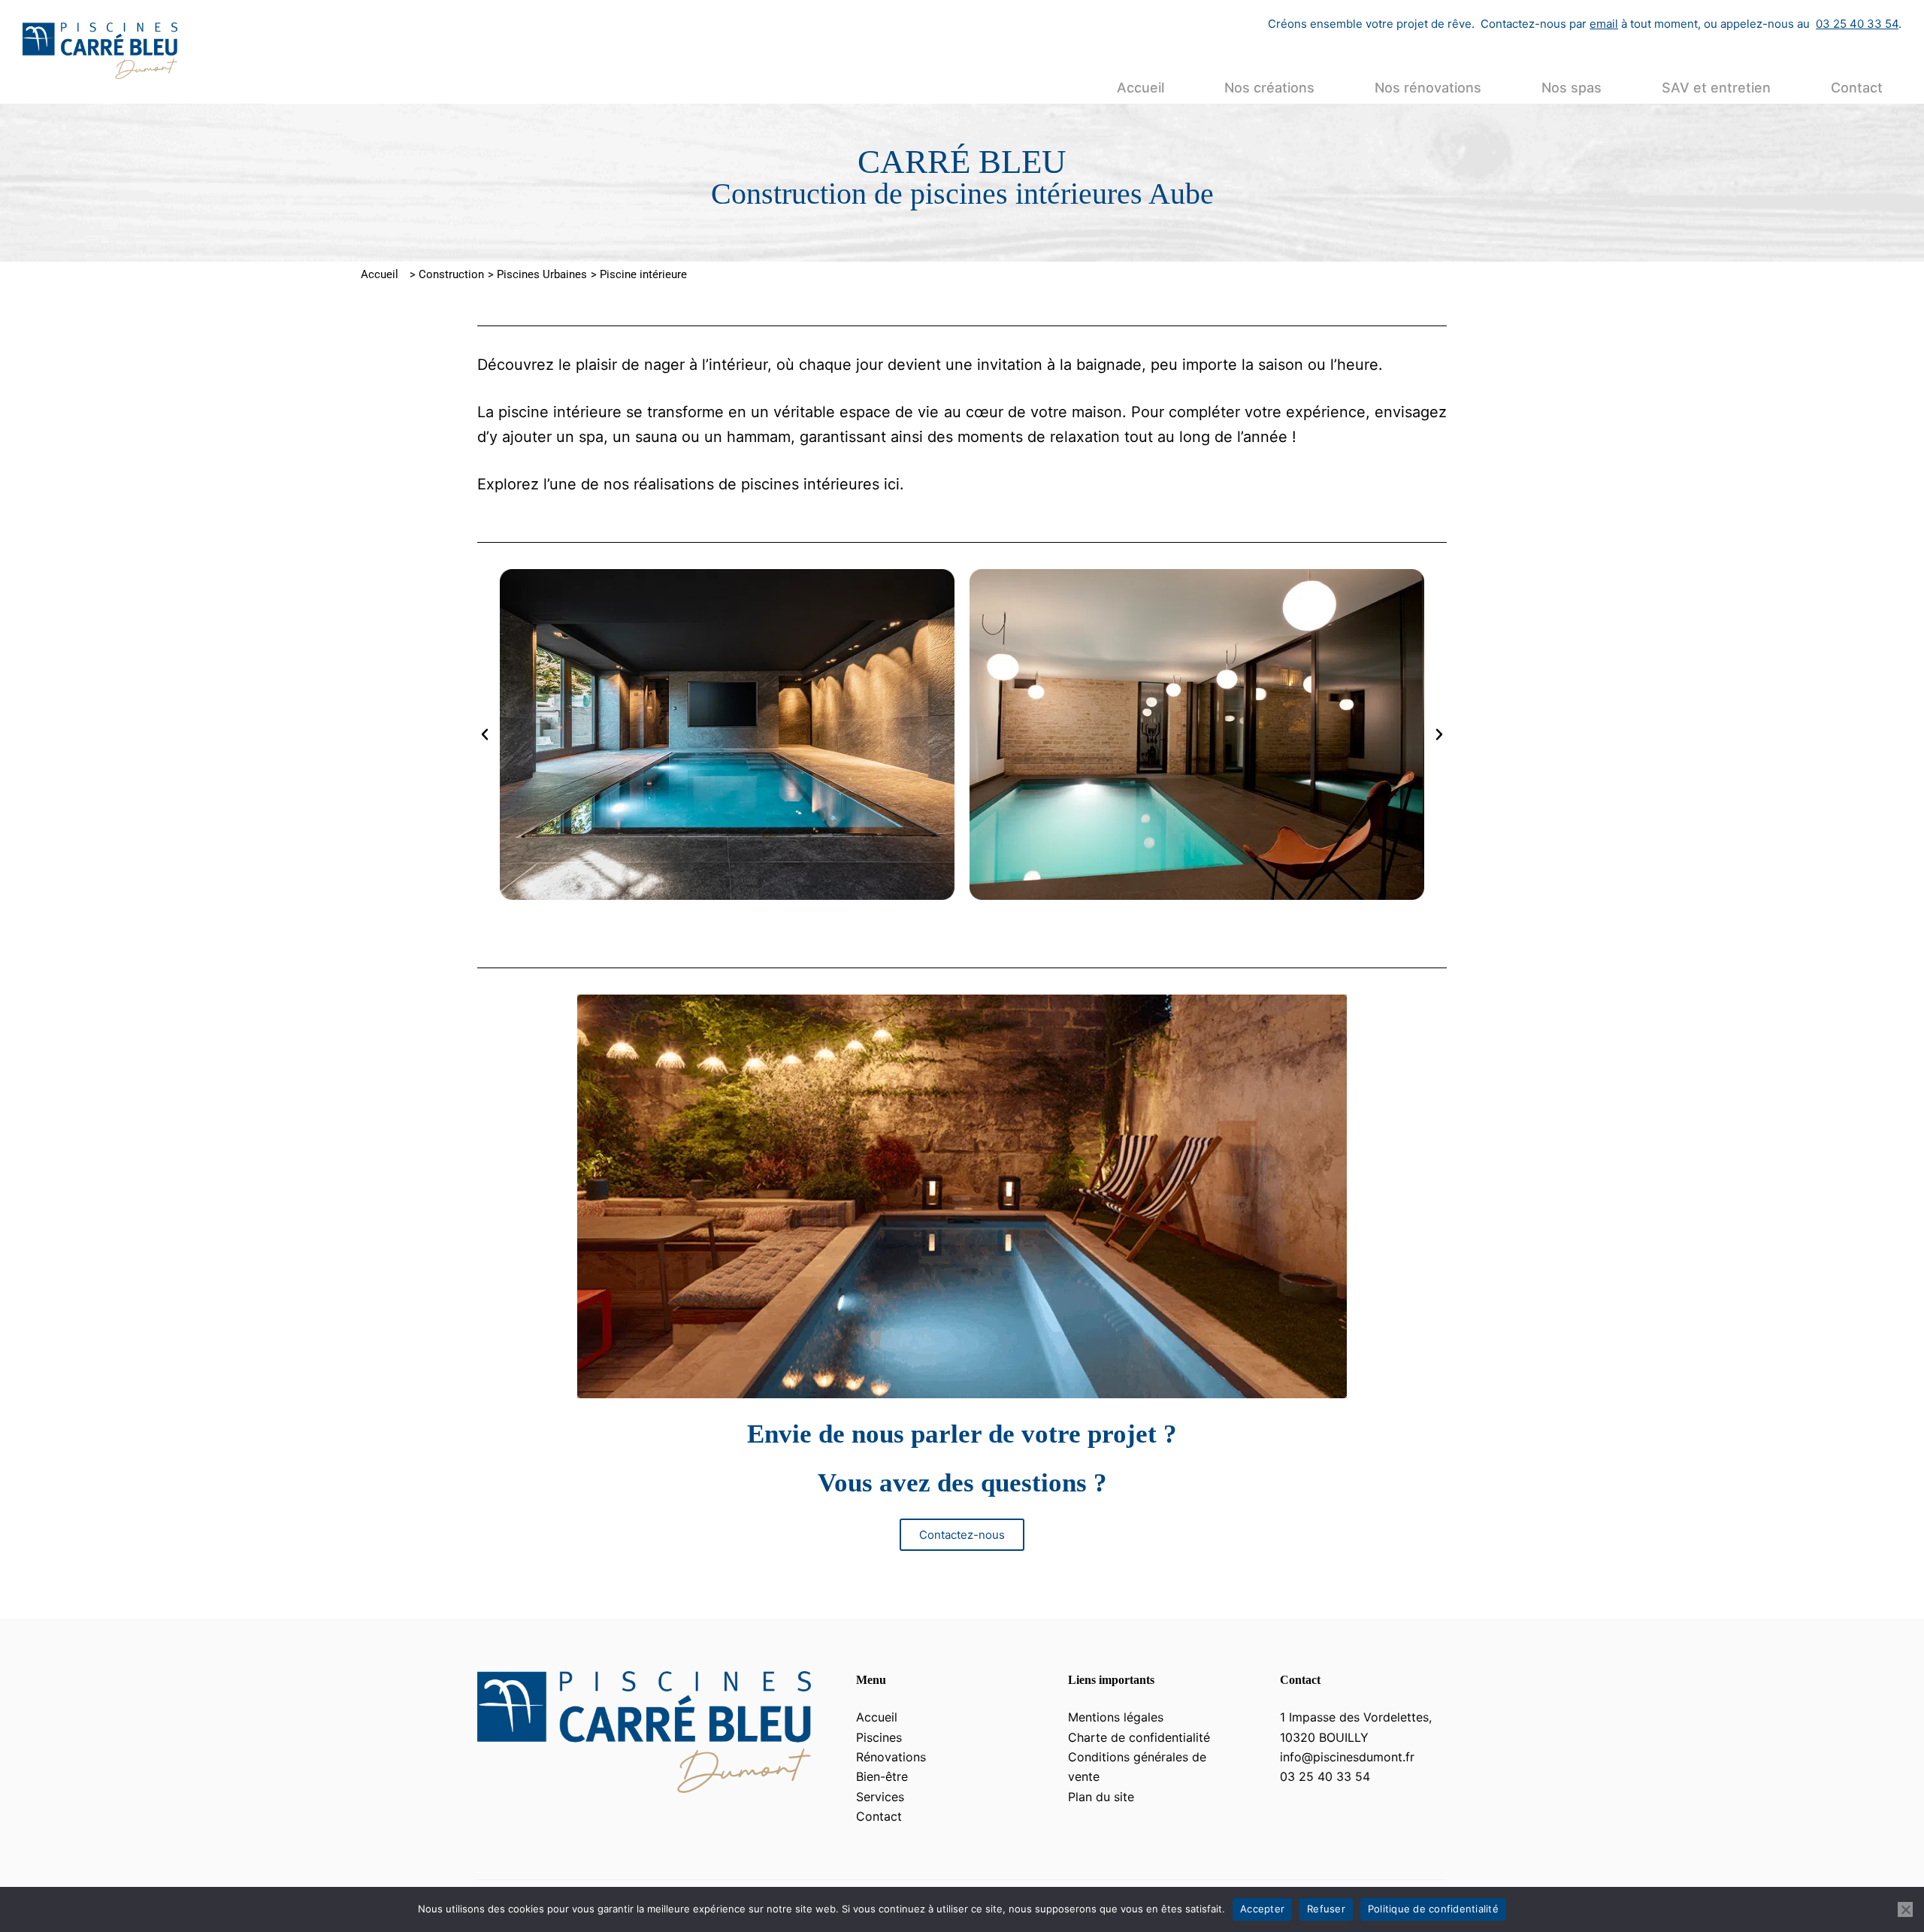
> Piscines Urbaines (537, 274)
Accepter (1262, 1909)
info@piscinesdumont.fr (1347, 1757)
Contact (1857, 88)
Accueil (1140, 88)
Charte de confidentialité (1139, 1737)
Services (880, 1797)
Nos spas (1572, 88)
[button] (485, 734)
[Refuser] (1905, 1909)
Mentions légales (1116, 1717)
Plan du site (1101, 1797)
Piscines (879, 1737)
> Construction (447, 274)
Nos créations (1269, 88)
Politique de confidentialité (1433, 1909)
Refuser (1326, 1909)
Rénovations (891, 1757)
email (1604, 24)
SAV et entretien (1716, 88)
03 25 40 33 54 (1857, 24)
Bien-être (882, 1776)
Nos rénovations (1428, 88)
